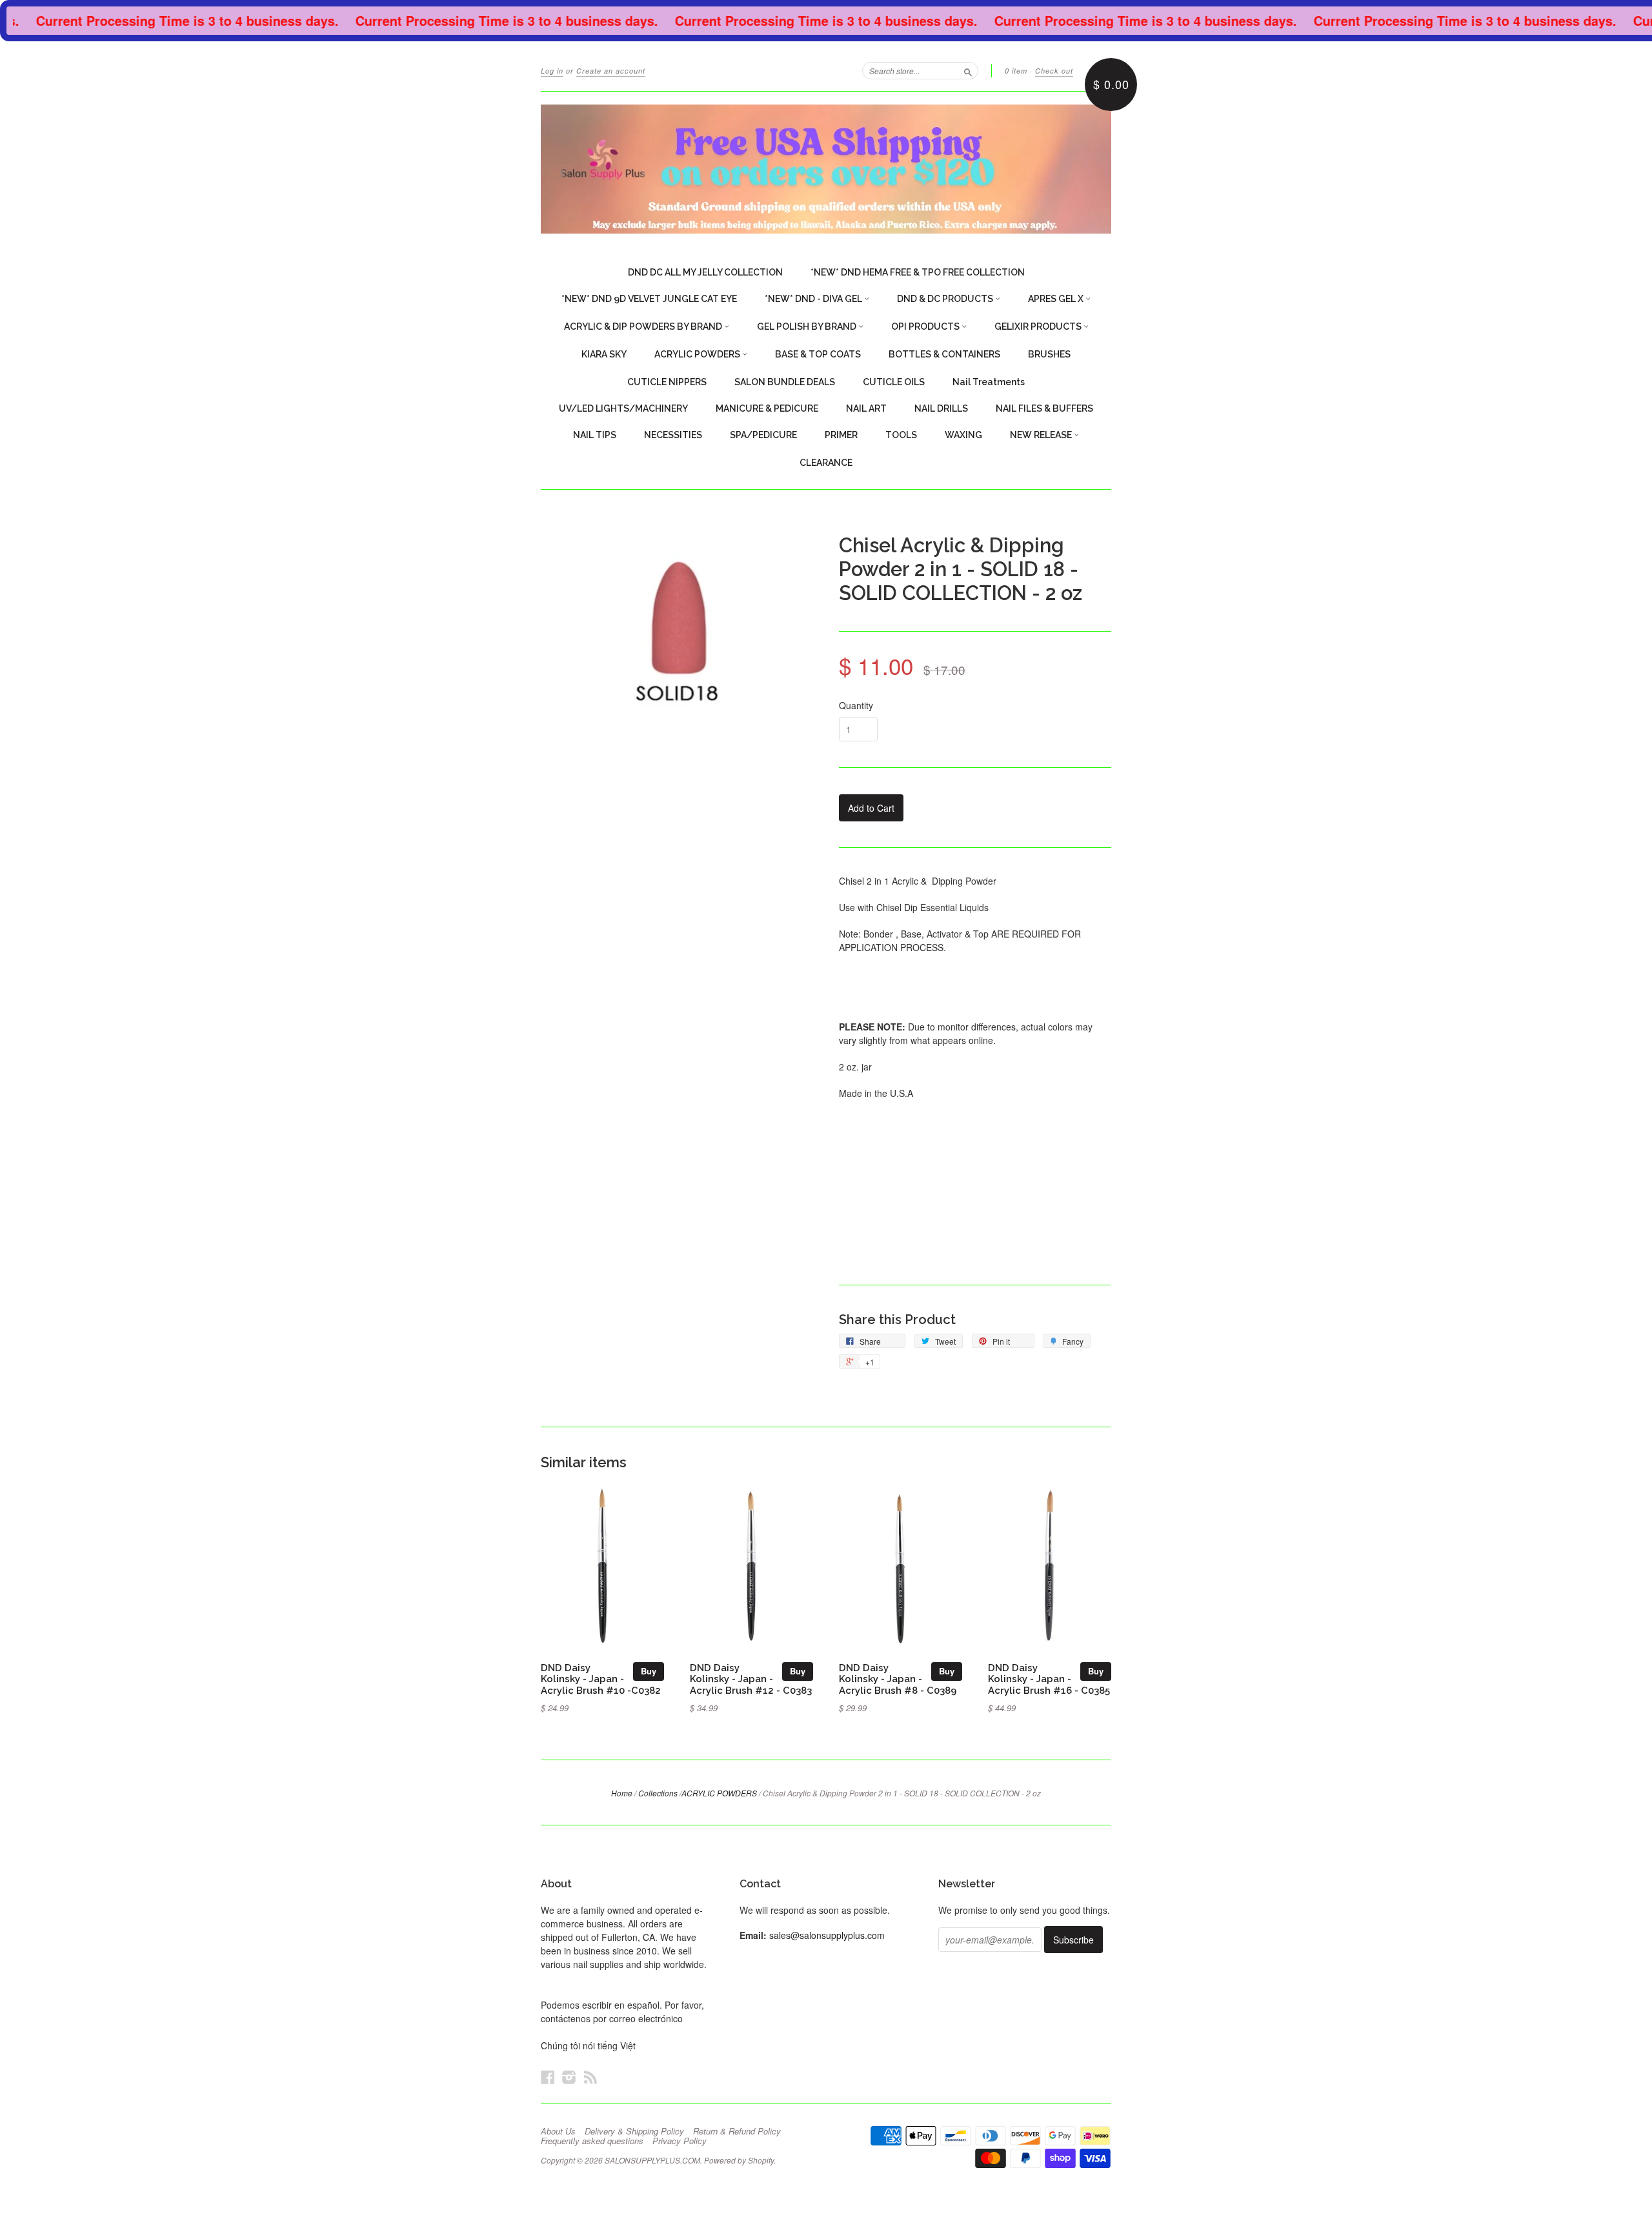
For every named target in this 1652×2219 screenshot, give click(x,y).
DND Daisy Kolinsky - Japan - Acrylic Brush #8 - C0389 (898, 1679)
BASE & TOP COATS (818, 354)
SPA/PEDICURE (763, 435)
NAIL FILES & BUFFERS (1044, 408)
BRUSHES (1049, 354)
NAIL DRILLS (941, 408)
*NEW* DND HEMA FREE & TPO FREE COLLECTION (918, 272)
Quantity (856, 705)
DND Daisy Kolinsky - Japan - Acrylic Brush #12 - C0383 (751, 1679)
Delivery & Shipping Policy (634, 2131)
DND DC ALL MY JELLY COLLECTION (705, 272)
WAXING (963, 435)
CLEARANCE (826, 463)
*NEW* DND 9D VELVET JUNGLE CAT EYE (649, 299)
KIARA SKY (604, 354)
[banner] (826, 169)
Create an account (611, 71)
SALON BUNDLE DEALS (785, 382)
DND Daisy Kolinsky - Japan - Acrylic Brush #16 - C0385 (1049, 1679)
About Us (558, 2131)
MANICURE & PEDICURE (767, 408)
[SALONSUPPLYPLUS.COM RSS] (590, 2077)
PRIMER (841, 435)
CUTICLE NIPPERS (667, 382)
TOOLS (901, 435)
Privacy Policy (680, 2141)
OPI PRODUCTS (926, 326)
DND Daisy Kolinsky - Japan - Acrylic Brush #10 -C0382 (601, 1679)
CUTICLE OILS (894, 382)
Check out (1054, 71)
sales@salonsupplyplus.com (827, 1935)
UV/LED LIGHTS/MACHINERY (623, 408)
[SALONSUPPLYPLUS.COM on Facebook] (548, 2077)
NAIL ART (866, 408)
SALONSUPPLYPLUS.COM (652, 2160)
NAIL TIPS (595, 435)
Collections (658, 1793)
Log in (552, 71)
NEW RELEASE (1042, 435)
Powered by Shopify (739, 2160)
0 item (1016, 71)
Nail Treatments (989, 382)
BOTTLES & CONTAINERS (944, 354)
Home (622, 1793)
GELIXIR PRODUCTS (1039, 326)
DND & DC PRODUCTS (946, 299)
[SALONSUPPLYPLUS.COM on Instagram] (569, 2077)
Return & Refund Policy (737, 2131)
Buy (649, 1671)
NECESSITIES (673, 435)
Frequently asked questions (592, 2141)
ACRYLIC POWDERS (698, 354)
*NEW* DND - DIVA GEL (814, 299)
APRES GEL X (1057, 299)
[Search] (968, 70)
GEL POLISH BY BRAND (808, 326)
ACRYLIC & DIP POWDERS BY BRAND (644, 326)
